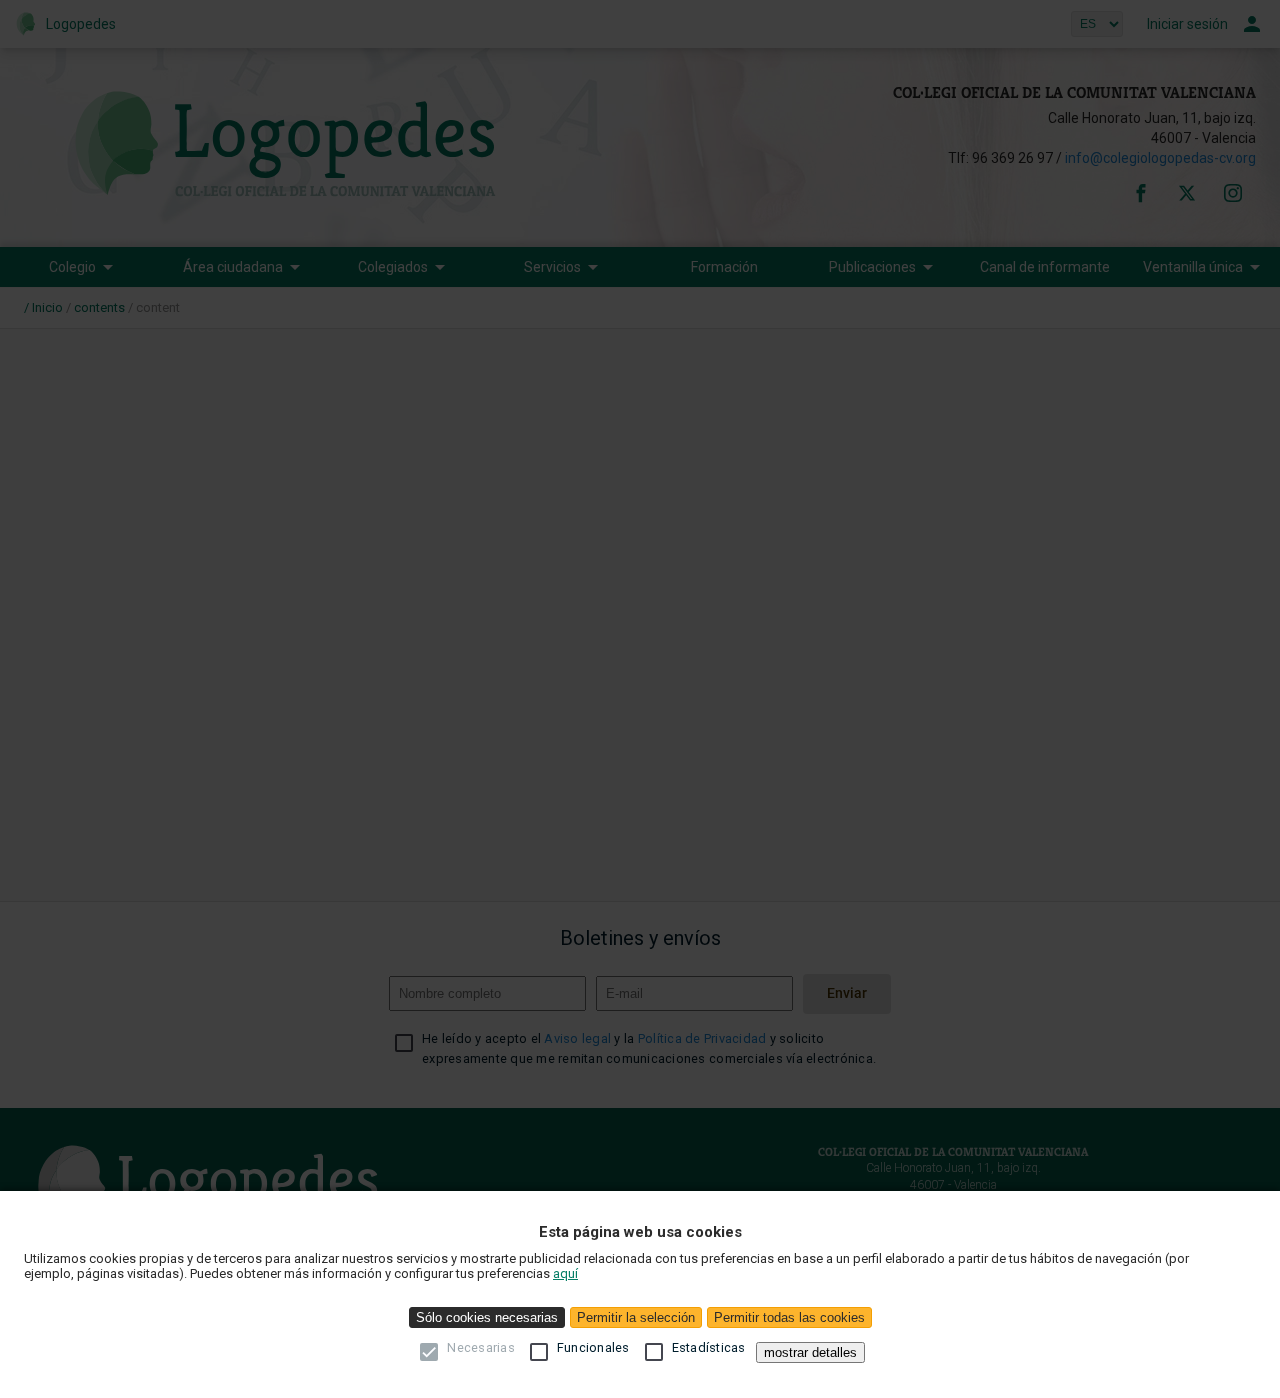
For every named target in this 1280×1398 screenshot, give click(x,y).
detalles (810, 1352)
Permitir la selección (636, 1317)
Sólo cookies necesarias (487, 1317)
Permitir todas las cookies (789, 1317)
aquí (565, 1273)
